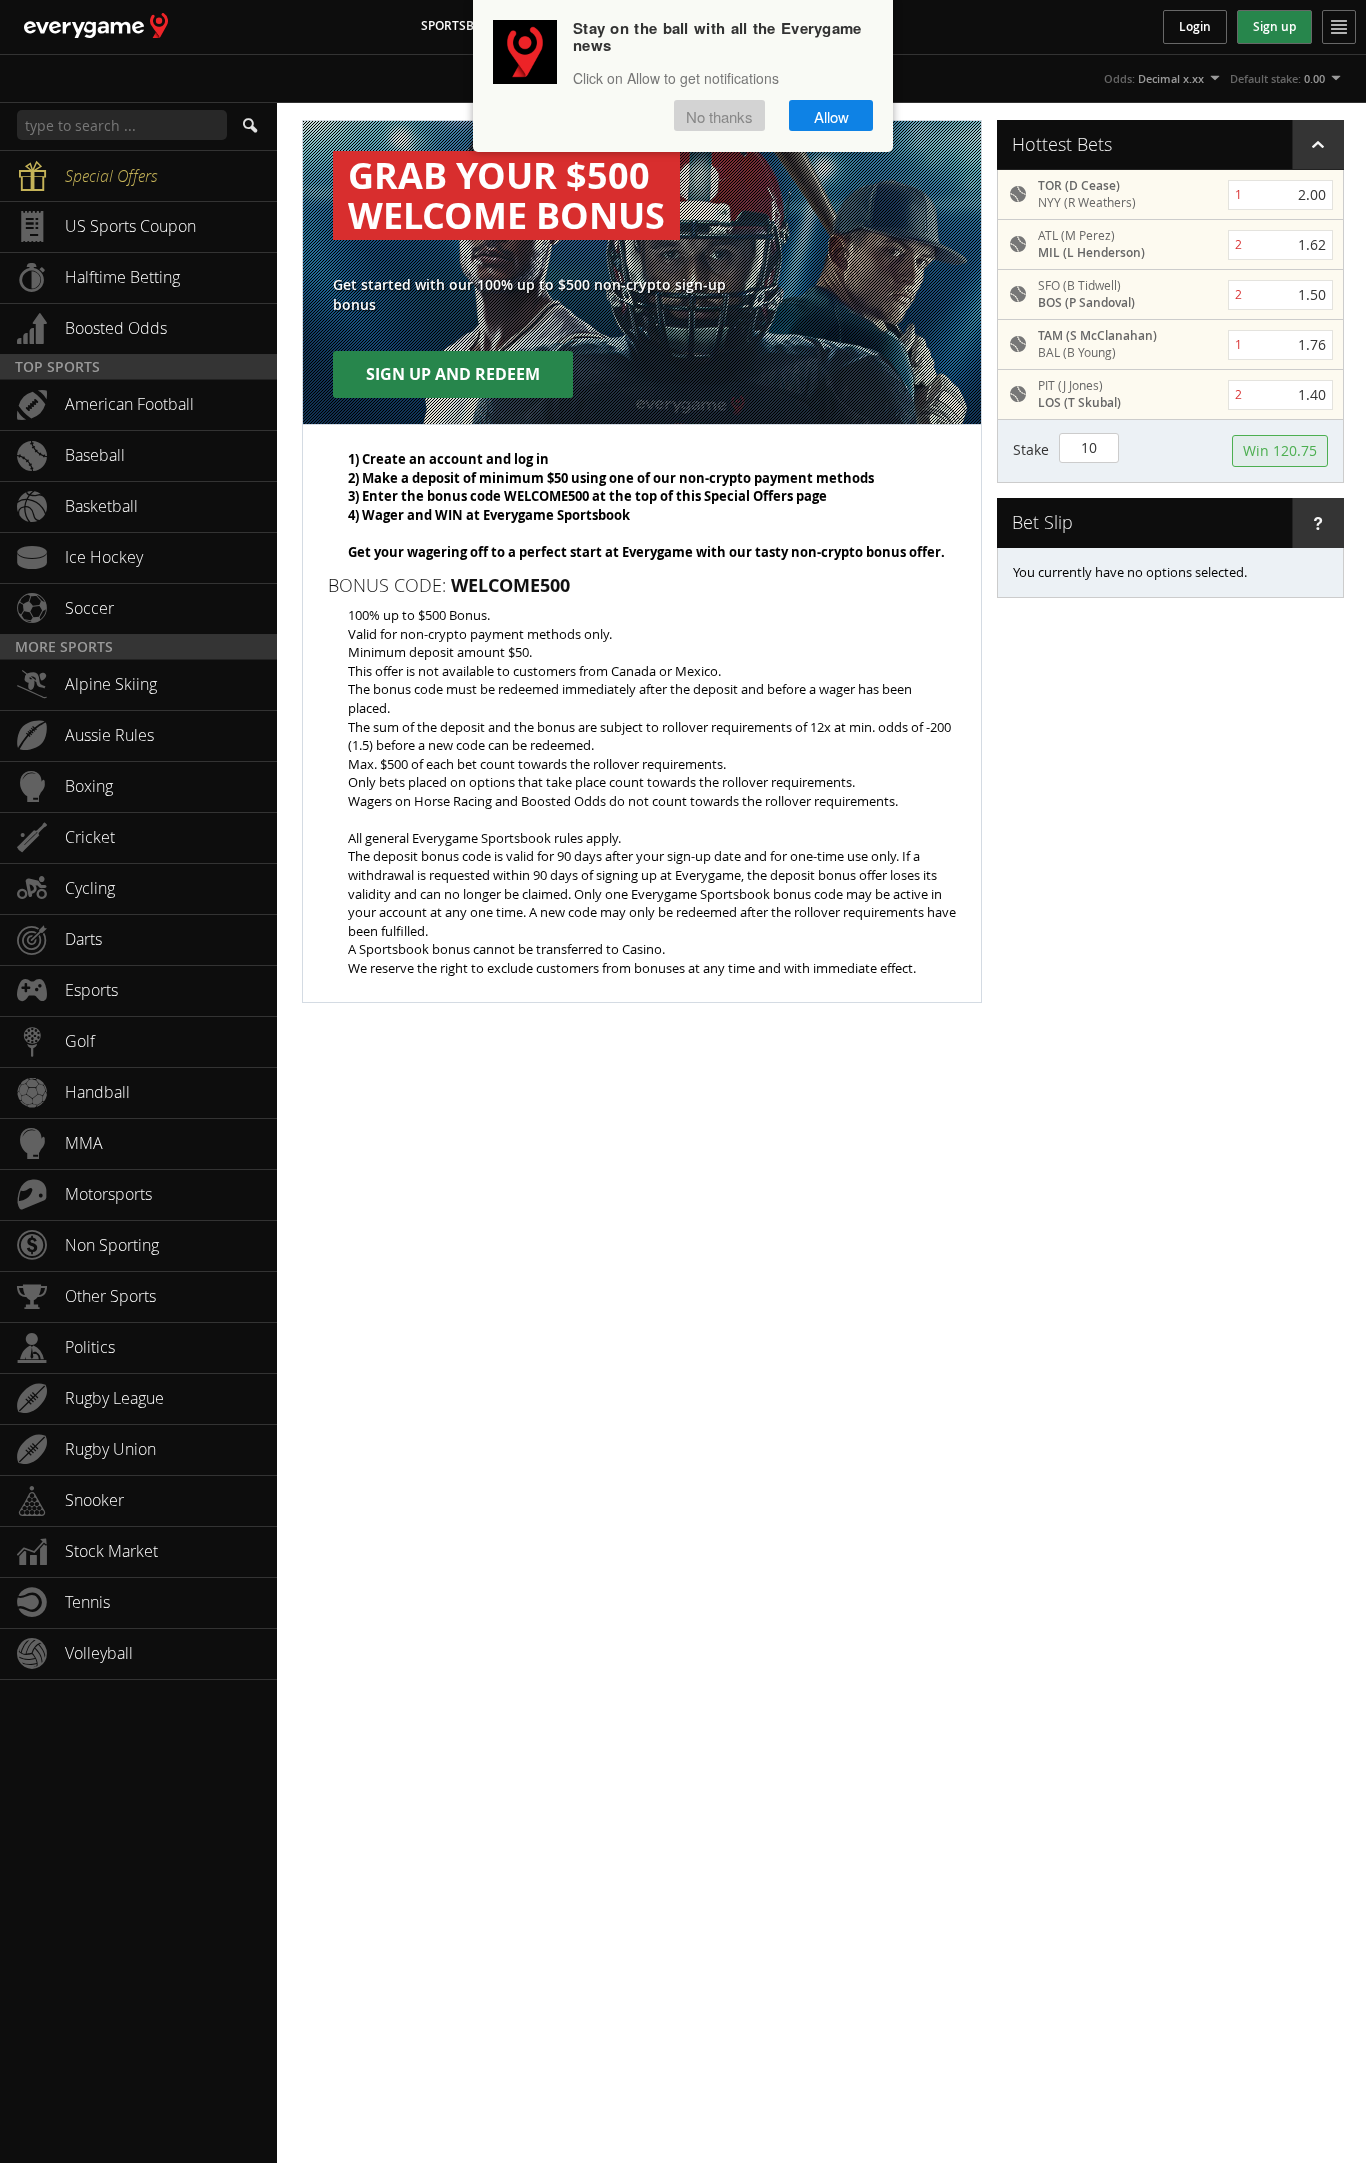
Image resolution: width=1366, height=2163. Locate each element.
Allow (831, 116)
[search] (252, 125)
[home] (85, 25)
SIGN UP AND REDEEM (453, 374)
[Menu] (1339, 27)
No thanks (719, 116)
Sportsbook (460, 25)
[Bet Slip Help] (1318, 523)
